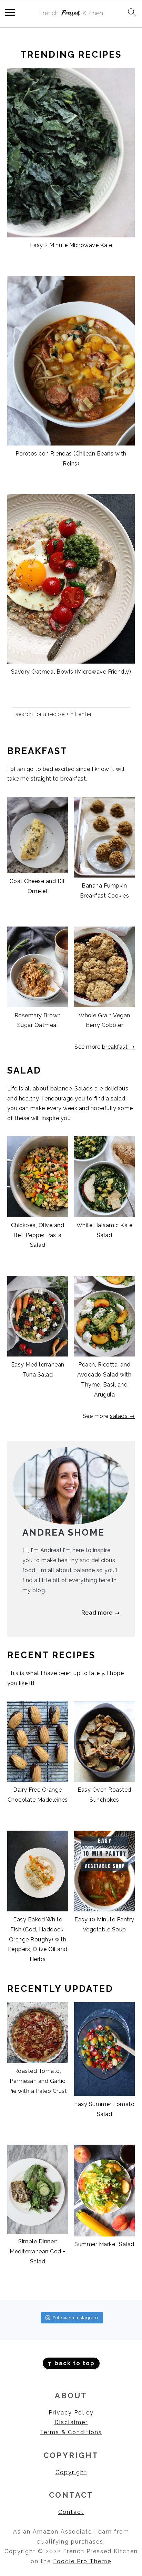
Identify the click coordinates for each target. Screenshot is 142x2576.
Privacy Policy (71, 2413)
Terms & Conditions (71, 2432)
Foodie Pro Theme (82, 2561)
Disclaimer (71, 2422)
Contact (71, 2512)
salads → (122, 1416)
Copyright (71, 2472)
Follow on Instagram (75, 2318)
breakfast (116, 1047)
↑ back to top (71, 2363)
